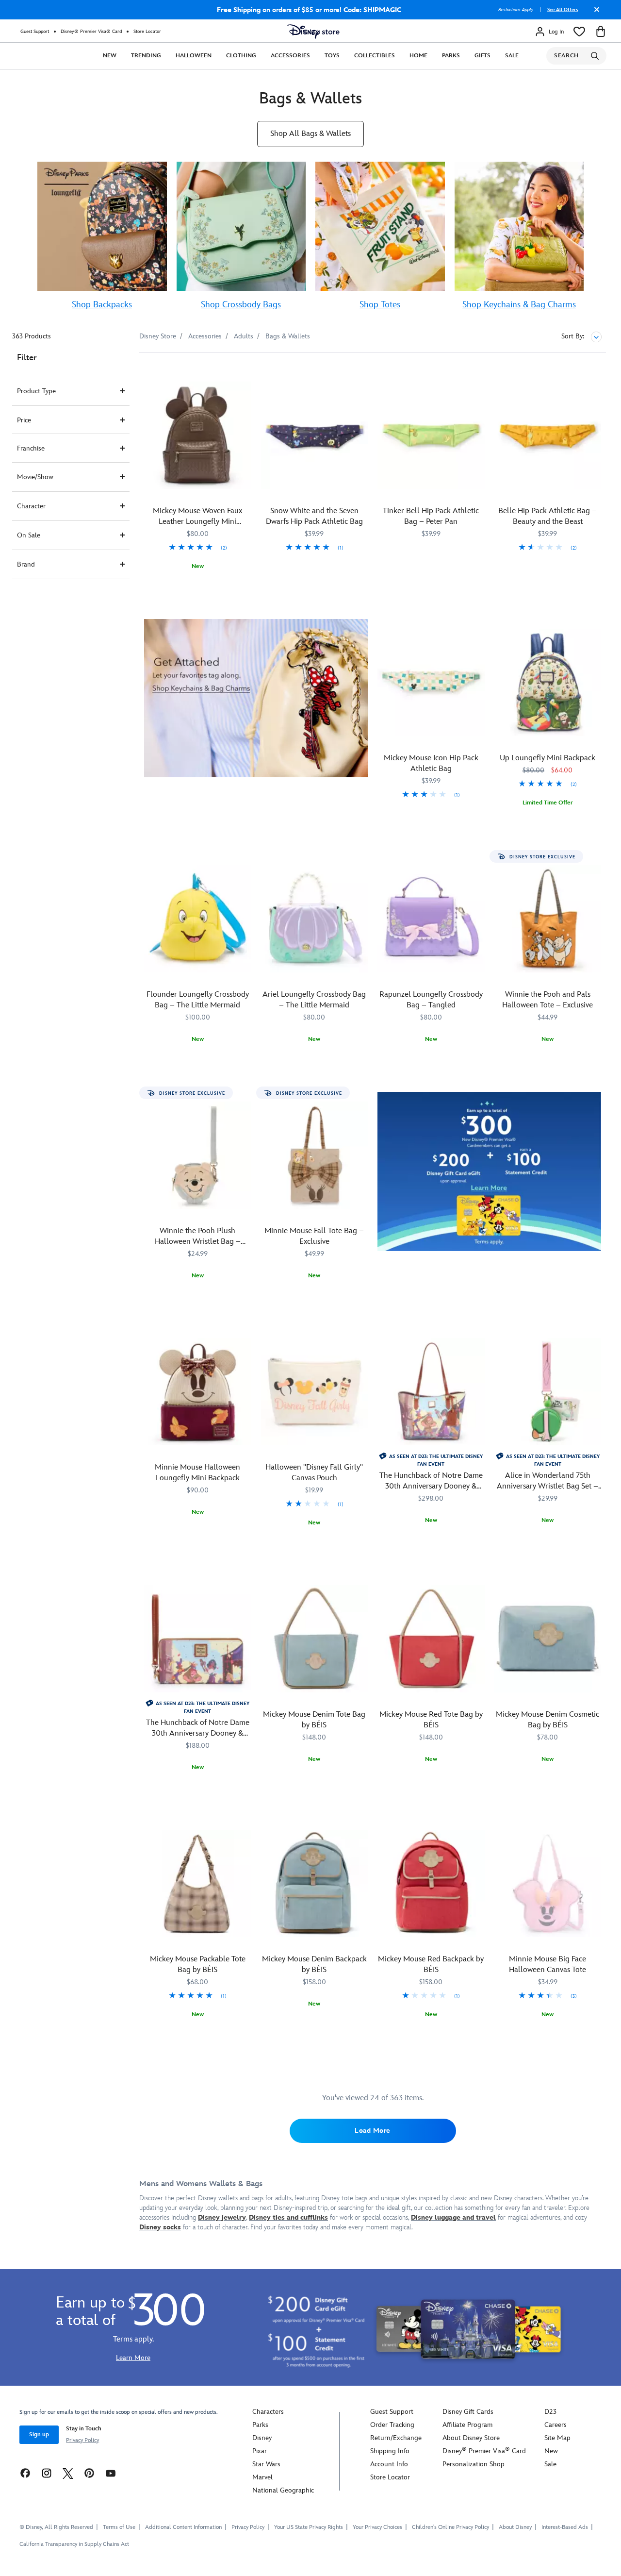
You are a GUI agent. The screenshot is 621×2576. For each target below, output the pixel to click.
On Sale (29, 535)
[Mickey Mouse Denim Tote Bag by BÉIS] (315, 1639)
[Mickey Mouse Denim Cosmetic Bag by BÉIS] (548, 1639)
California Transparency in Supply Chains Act (74, 2544)
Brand (26, 564)
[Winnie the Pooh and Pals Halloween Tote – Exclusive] (548, 919)
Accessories (290, 56)
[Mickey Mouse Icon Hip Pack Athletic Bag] (431, 682)
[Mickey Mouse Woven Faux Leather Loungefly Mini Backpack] (198, 435)
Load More (373, 2131)
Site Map (557, 2438)
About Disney (515, 2527)
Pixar (260, 2451)
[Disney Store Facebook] (25, 2473)
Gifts (482, 56)
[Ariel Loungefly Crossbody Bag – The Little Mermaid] (315, 919)
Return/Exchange (396, 2438)
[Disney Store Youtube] (111, 2473)
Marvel (262, 2477)
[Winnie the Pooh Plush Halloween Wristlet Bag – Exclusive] (198, 1155)
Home (418, 56)
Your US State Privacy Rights (309, 2527)
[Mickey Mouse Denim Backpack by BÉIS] (315, 1883)
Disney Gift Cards (468, 2412)
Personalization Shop (474, 2464)
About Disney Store (471, 2438)
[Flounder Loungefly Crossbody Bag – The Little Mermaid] (198, 919)
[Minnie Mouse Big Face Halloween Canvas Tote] (548, 1883)
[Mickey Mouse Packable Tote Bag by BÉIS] (198, 1883)
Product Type (36, 391)
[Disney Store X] (68, 2473)
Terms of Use (119, 2527)
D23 (550, 2412)
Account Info (389, 2464)
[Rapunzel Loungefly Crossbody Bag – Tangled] (431, 919)
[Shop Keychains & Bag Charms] (256, 698)
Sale (512, 56)
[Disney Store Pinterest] (89, 2473)
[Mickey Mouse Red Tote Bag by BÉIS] (431, 1639)
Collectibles (375, 56)
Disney (262, 2438)
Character (31, 506)
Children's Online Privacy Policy (450, 2527)
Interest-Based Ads (565, 2527)
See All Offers (563, 10)
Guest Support (35, 32)
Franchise (31, 448)
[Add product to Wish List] (245, 373)
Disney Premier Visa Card (484, 2451)
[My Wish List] (579, 32)
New (110, 56)
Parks (451, 56)
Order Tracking (392, 2425)
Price (24, 420)
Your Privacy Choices (377, 2527)
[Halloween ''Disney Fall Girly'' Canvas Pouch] (315, 1392)
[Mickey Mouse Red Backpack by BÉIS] (431, 1883)
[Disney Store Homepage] (313, 32)
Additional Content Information (183, 2527)
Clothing (241, 56)
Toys (332, 56)
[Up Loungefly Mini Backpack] (548, 682)
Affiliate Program (467, 2425)
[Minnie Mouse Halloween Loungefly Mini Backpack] (198, 1392)
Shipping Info (390, 2451)
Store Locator (147, 32)
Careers (556, 2425)
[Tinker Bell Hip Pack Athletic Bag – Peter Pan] (431, 435)
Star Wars (266, 2464)
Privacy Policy (82, 2440)
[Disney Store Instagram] (47, 2473)
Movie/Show (35, 477)
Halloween (194, 56)
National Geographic (283, 2490)
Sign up (39, 2434)
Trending (146, 56)
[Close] (594, 13)
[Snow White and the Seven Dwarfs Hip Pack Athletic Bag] (315, 435)
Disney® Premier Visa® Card (91, 32)
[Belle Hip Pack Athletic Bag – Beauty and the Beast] (548, 435)
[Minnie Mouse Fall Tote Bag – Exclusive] (315, 1155)
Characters (268, 2412)
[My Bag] (601, 32)
